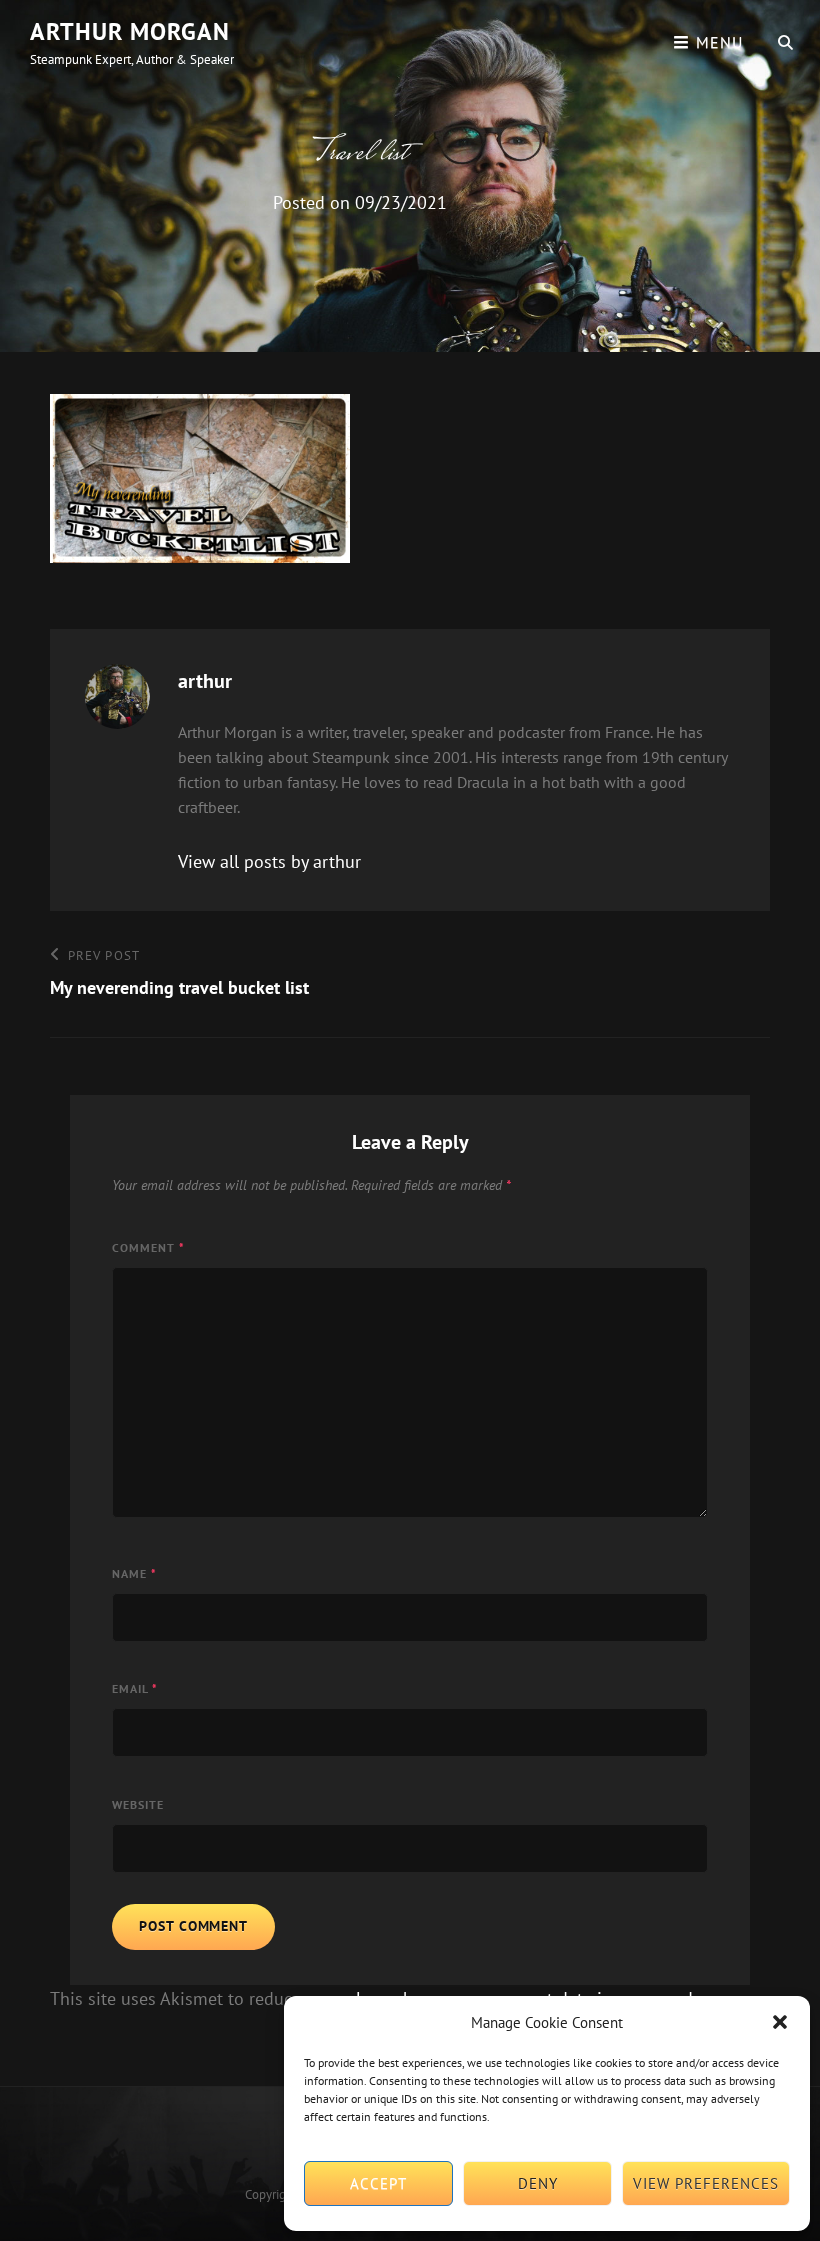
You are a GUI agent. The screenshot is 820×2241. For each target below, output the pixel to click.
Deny (538, 2183)
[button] (780, 2022)
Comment (148, 1247)
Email (135, 1688)
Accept (378, 2183)
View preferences (706, 2183)
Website (138, 1804)
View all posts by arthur (269, 861)
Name (134, 1573)
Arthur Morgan (130, 31)
